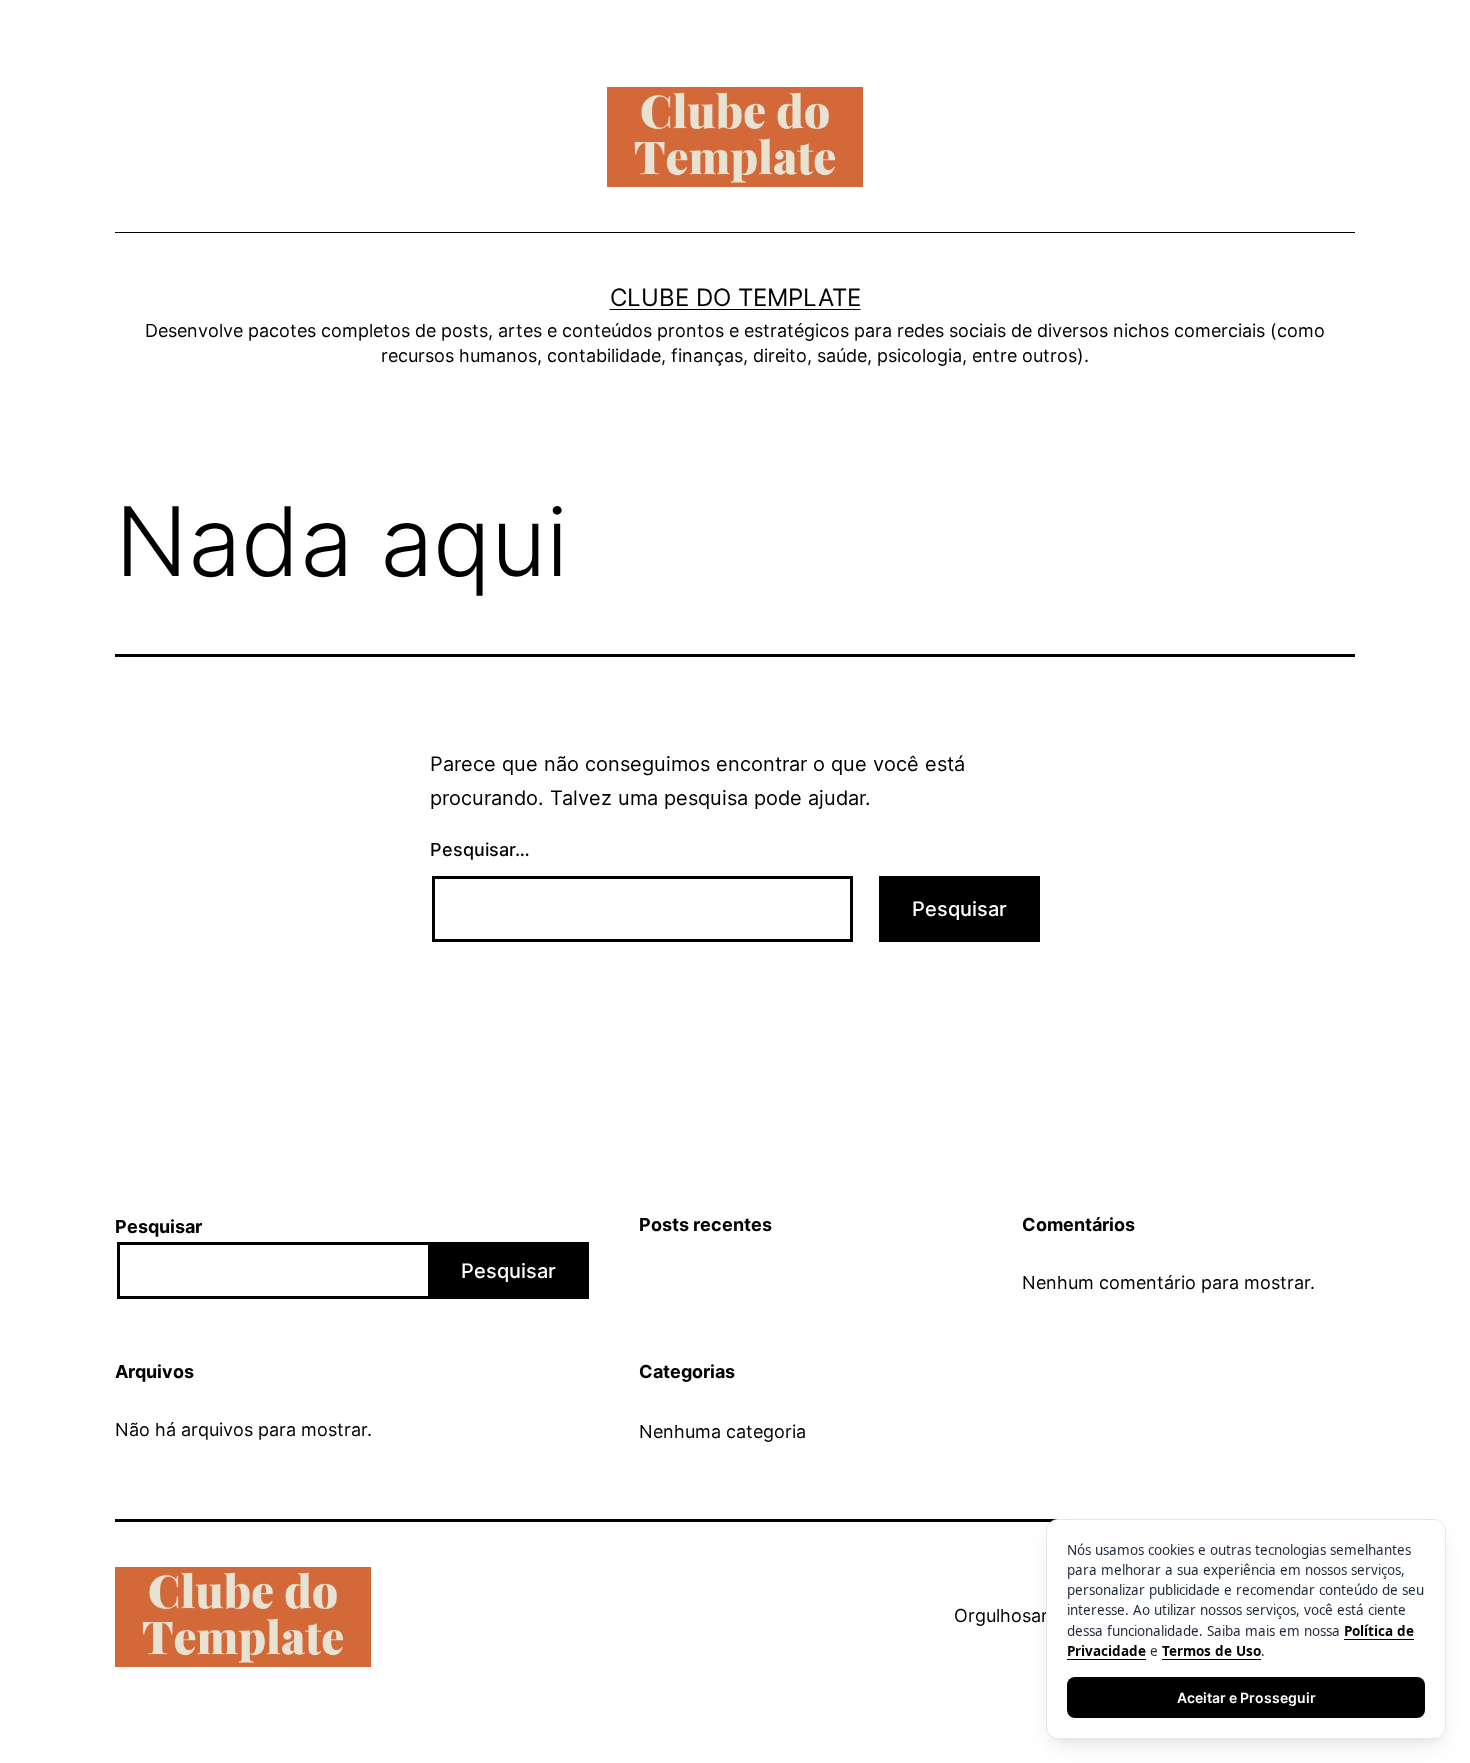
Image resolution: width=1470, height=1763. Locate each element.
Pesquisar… (480, 849)
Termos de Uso (1211, 1651)
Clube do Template (735, 297)
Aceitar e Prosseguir (1246, 1697)
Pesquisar (158, 1226)
